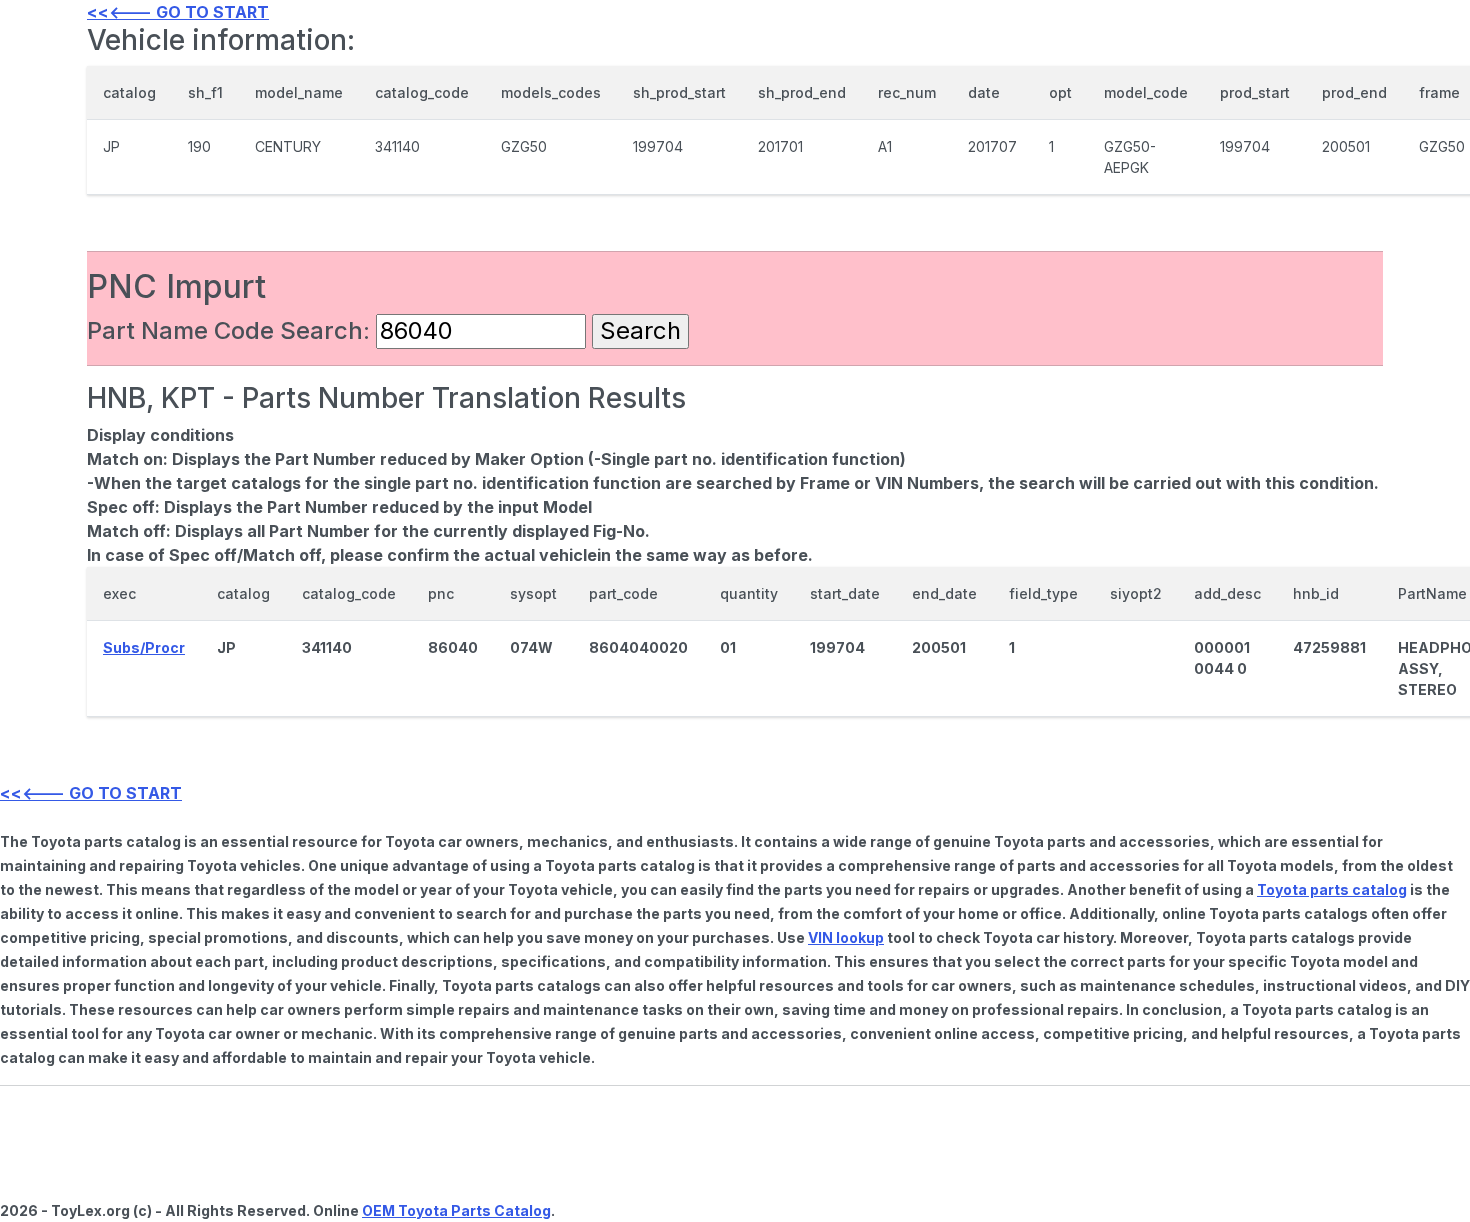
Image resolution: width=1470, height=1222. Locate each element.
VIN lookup (846, 937)
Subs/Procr (144, 647)
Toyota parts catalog (1332, 889)
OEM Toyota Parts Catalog (456, 1210)
